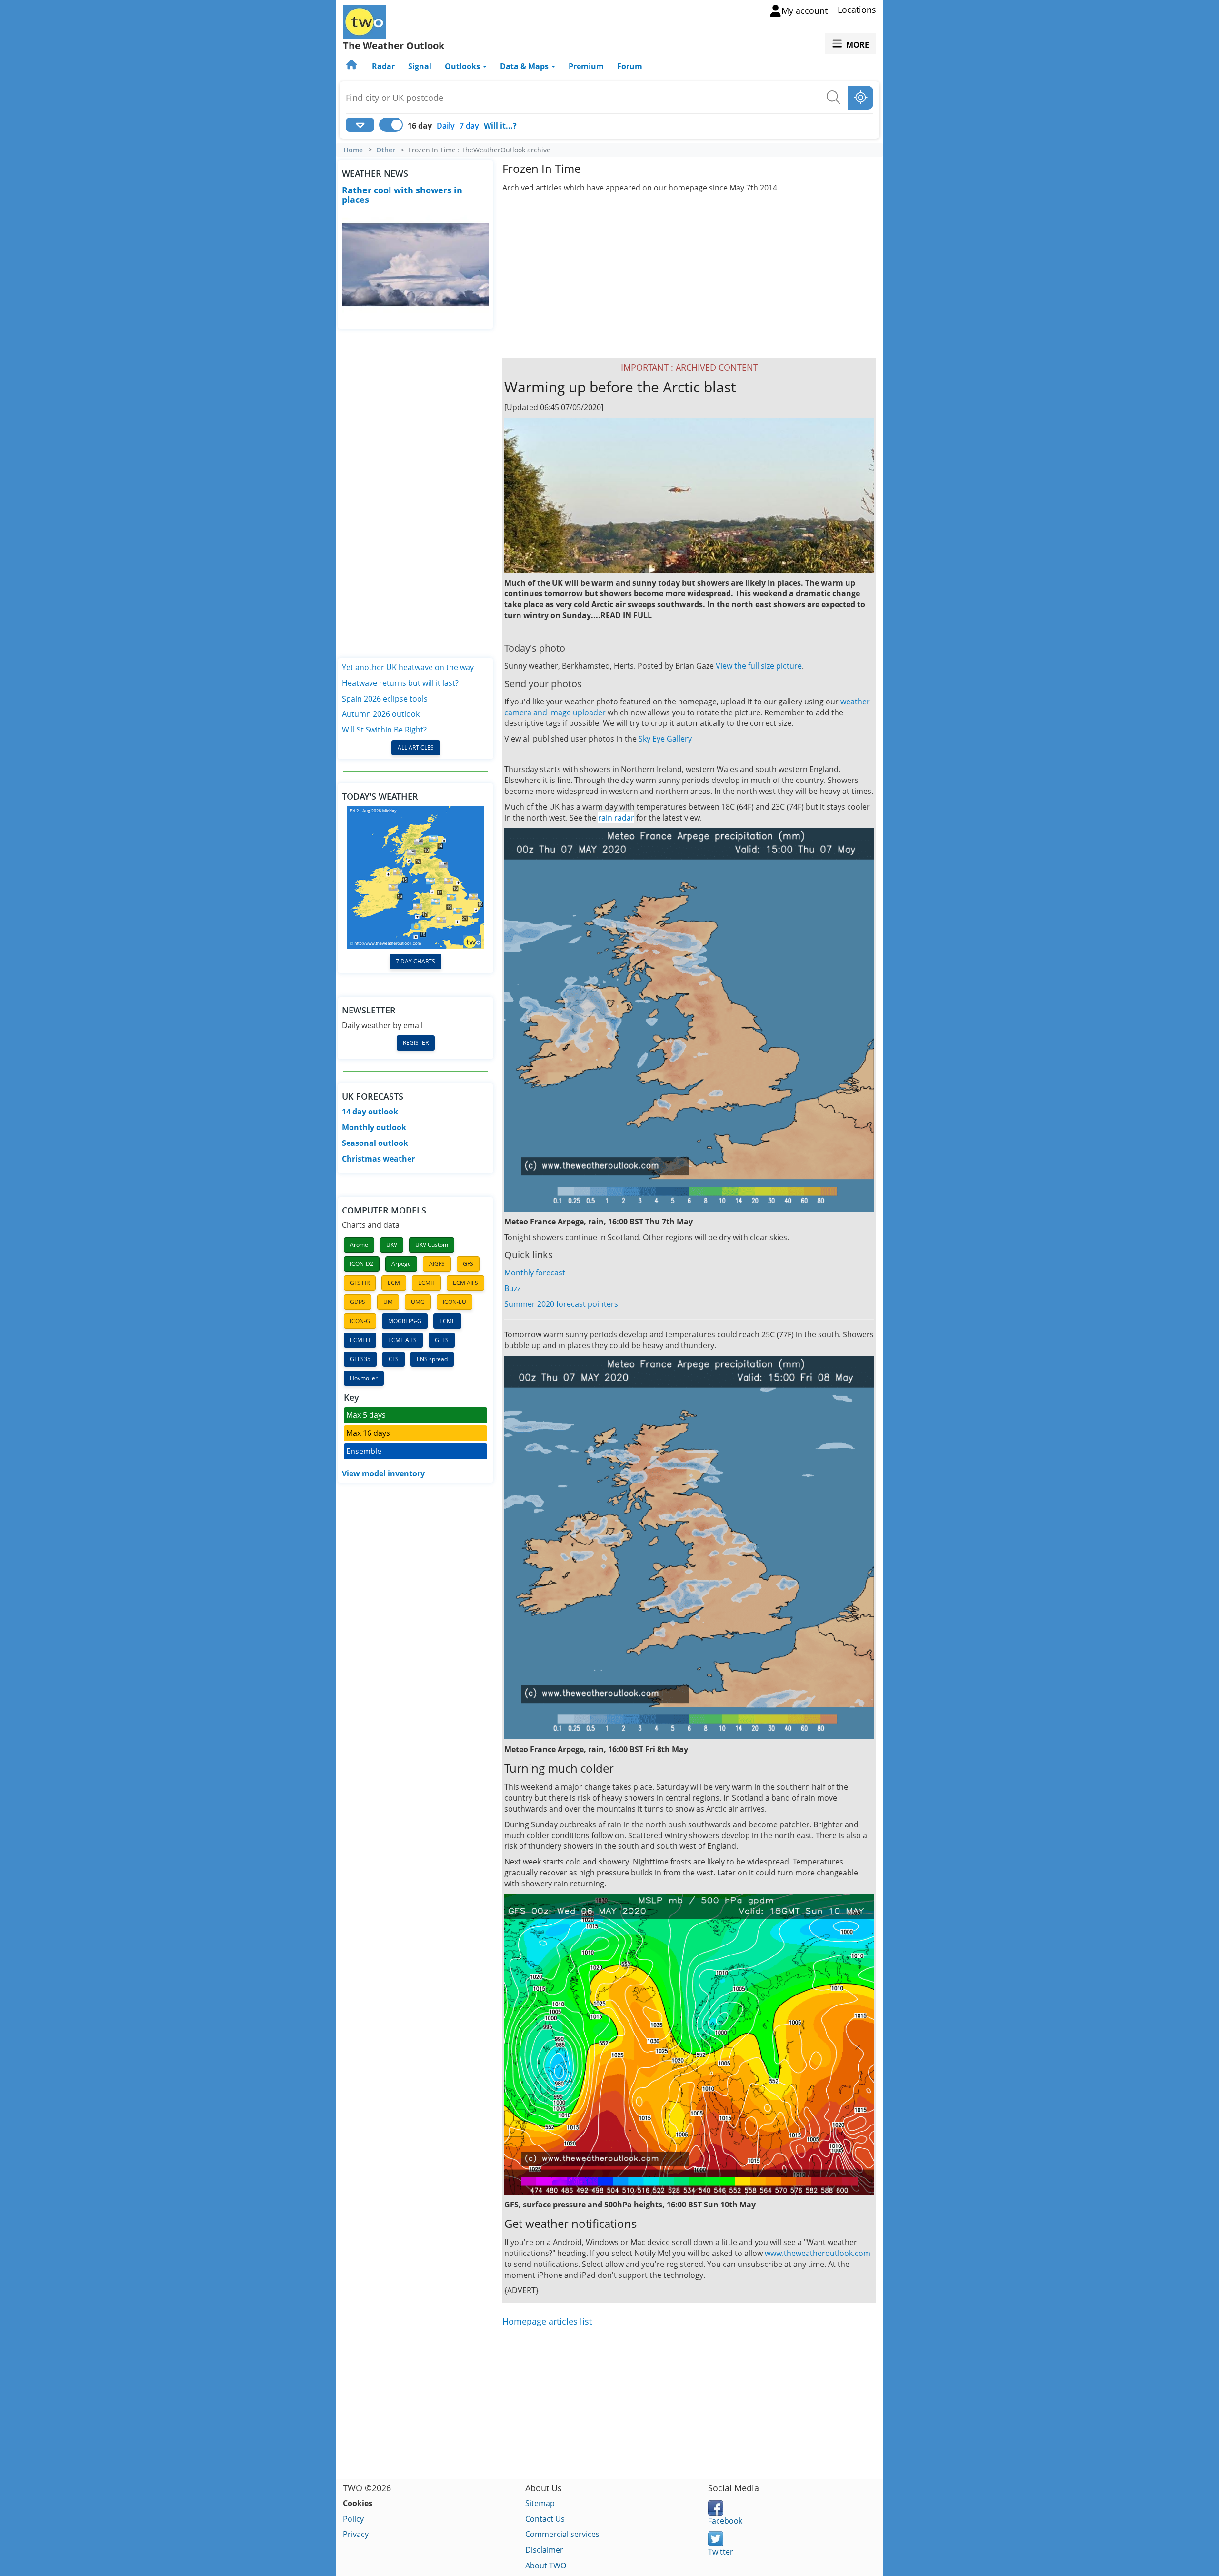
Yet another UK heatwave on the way (408, 667)
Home (353, 150)
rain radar (616, 818)
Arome (359, 1245)
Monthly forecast (535, 1273)
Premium (586, 66)
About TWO (546, 2566)
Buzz (512, 1288)
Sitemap (540, 2503)
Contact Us (545, 2519)
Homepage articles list (547, 2321)
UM (388, 1302)
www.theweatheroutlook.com (818, 2253)
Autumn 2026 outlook (381, 714)
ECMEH (360, 1340)
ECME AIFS (402, 1340)
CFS (394, 1359)
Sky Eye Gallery (665, 739)
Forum (630, 66)
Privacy (356, 2534)
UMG (418, 1302)
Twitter (721, 2552)
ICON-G (360, 1321)
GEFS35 (360, 1359)
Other (386, 150)
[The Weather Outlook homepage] (352, 66)
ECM (394, 1283)
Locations (857, 10)
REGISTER (416, 1043)
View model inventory (383, 1473)
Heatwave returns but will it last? (400, 683)
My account (804, 10)
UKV (392, 1245)
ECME (447, 1321)
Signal (420, 66)
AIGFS (437, 1264)
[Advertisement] (416, 493)
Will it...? (500, 126)
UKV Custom (432, 1245)
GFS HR (360, 1283)
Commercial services (562, 2534)
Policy (353, 2519)
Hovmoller (364, 1378)
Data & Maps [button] (525, 66)
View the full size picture (759, 666)
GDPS (358, 1302)
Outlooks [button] (463, 66)
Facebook (725, 2521)
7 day (469, 126)
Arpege (401, 1264)
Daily (446, 126)
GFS (468, 1264)
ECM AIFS (465, 1283)
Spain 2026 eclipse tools (385, 699)
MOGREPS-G (405, 1321)
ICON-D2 (362, 1264)
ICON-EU (455, 1302)
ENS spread (432, 1359)
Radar (383, 66)
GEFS (442, 1340)
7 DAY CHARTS (415, 961)
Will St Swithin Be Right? (384, 730)
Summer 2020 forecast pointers (561, 1304)
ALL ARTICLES (416, 747)
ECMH (426, 1283)
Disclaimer (544, 2550)
